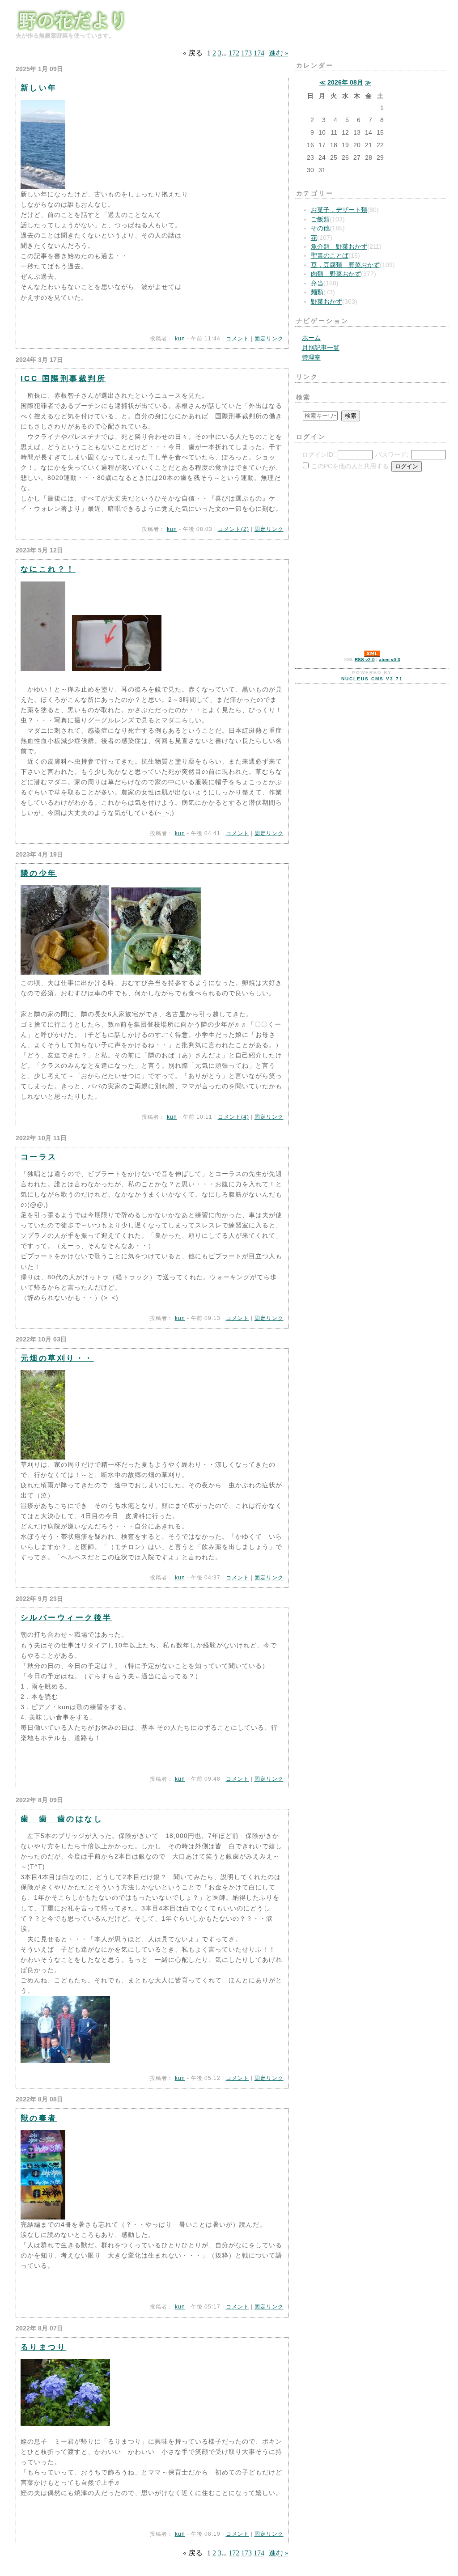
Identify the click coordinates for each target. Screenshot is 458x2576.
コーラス (39, 1157)
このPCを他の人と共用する (350, 466)
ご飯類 (320, 219)
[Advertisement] (322, 535)
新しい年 (39, 88)
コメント (237, 339)
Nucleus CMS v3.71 (372, 679)
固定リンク (269, 339)
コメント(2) (233, 529)
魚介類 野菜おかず (339, 247)
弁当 (317, 283)
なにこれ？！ (48, 569)
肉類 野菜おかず (336, 274)
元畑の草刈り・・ (57, 1358)
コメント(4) (233, 1117)
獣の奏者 (39, 2118)
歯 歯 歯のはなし (62, 1819)
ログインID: (318, 455)
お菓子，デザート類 (339, 210)
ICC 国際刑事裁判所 (63, 378)
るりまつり (43, 2347)
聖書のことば (330, 256)
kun (180, 339)
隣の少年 (39, 873)
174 (259, 53)
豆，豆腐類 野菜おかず (345, 265)
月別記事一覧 (321, 348)
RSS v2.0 (365, 660)
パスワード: (392, 455)
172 (234, 53)
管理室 (311, 358)
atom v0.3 (390, 660)
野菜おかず (327, 302)
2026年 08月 (345, 83)
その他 (320, 228)
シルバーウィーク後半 (66, 1617)
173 (246, 53)
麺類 (317, 292)
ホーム (311, 338)
